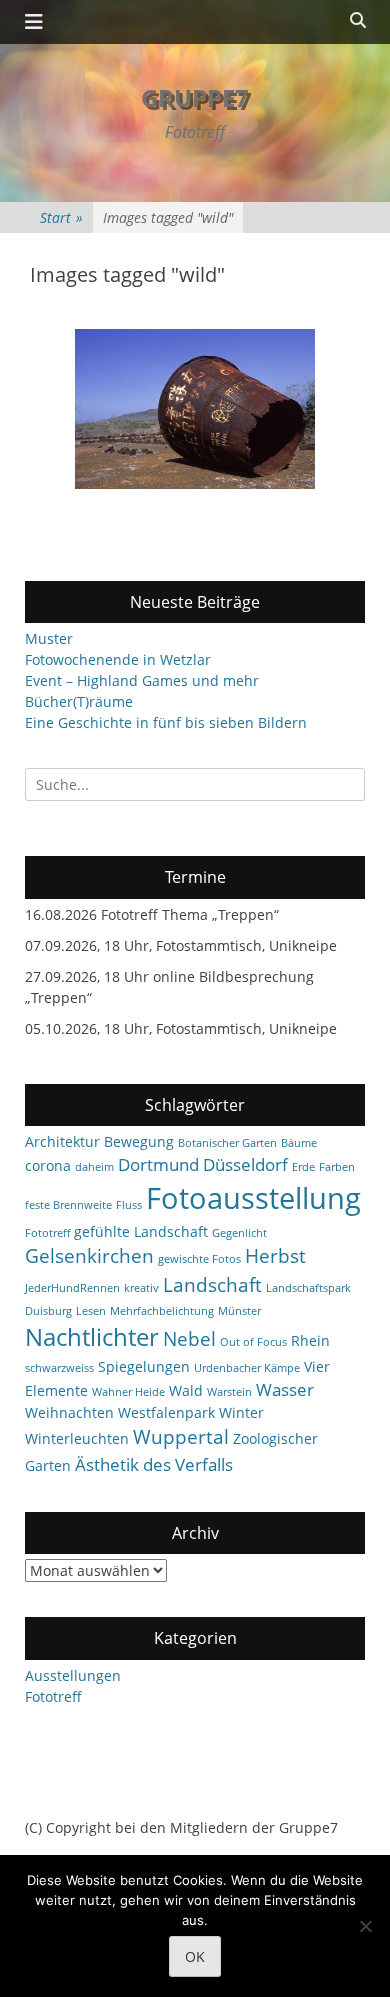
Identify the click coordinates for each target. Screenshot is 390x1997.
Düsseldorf (245, 1164)
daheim (94, 1167)
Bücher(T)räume (79, 701)
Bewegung (139, 1141)
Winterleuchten (77, 1438)
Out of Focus (253, 1342)
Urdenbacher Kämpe (247, 1368)
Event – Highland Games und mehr (142, 680)
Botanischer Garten (227, 1143)
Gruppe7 (195, 97)
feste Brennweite (68, 1205)
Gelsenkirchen (89, 1256)
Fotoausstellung (253, 1198)
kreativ (141, 1288)
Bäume (299, 1143)
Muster (49, 638)
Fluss (129, 1205)
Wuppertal (181, 1437)
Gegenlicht (239, 1233)
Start (61, 217)
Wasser (285, 1389)
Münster (239, 1311)
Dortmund (158, 1164)
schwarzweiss (59, 1368)
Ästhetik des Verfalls (154, 1464)
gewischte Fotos (199, 1259)
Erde (303, 1167)
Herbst (275, 1256)
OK (195, 1956)
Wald (186, 1390)
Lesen (91, 1311)
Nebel (189, 1339)
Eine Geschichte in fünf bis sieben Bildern (166, 722)
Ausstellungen (73, 1675)
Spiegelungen (144, 1366)
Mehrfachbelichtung (162, 1311)
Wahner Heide (128, 1392)
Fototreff (47, 1233)
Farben (337, 1167)
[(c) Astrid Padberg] (195, 409)
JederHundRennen (72, 1288)
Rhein (310, 1340)
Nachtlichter (92, 1337)
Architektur (62, 1141)
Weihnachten (69, 1412)
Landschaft (212, 1285)
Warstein (229, 1392)
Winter (241, 1412)
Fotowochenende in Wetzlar (118, 659)
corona (48, 1165)
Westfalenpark (166, 1412)
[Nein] (365, 1926)
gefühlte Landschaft (141, 1231)
